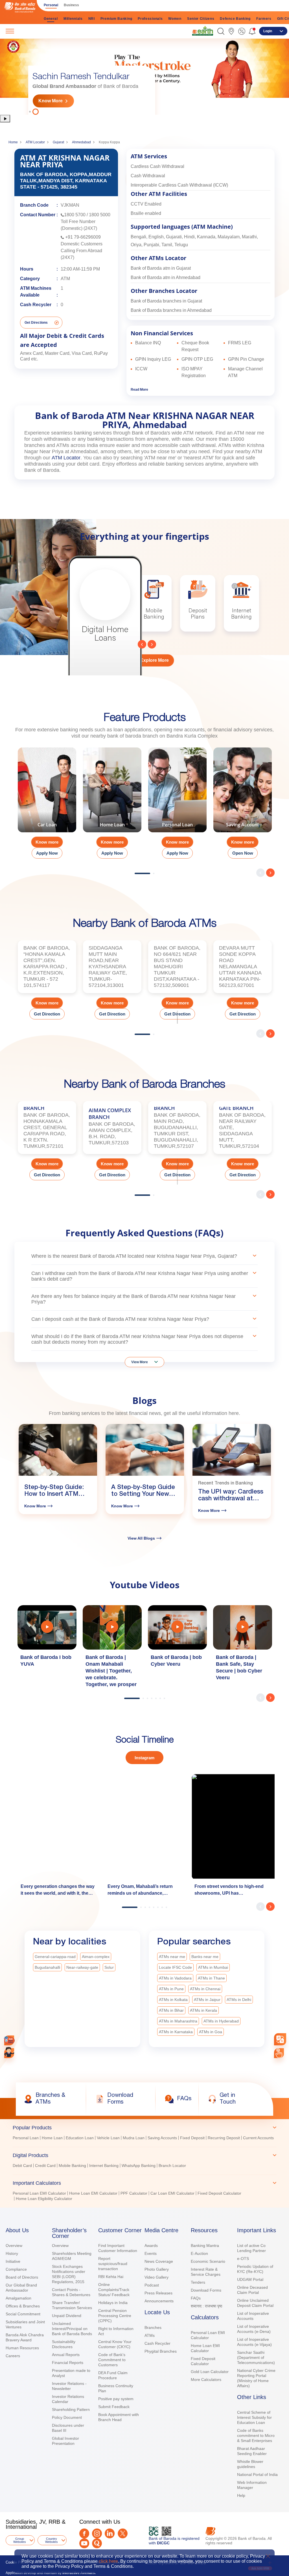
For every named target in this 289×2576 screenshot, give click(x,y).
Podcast (152, 2285)
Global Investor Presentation (65, 2441)
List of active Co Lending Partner (251, 2248)
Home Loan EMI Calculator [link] (93, 2193)
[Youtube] (84, 2543)
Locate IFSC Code (175, 1967)
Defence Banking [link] (235, 19)
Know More (51, 101)
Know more (47, 842)
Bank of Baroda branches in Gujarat (166, 301)
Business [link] (71, 5)
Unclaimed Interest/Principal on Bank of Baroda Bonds (72, 2329)
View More (140, 1362)
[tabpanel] (144, 76)
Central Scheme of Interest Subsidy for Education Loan (254, 2417)
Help (241, 2495)
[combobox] (280, 2039)
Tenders (198, 2282)
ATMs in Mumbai (213, 1967)
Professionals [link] (150, 19)
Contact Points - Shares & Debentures (71, 2292)
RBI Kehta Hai (111, 2277)
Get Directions (36, 323)
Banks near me (205, 1957)
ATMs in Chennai (205, 1989)
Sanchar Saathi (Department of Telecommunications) (256, 2357)
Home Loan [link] (52, 2138)
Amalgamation (18, 2298)
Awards (151, 2246)
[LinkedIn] (110, 2533)
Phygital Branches (161, 2351)
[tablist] (144, 2161)
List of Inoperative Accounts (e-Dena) (254, 2329)
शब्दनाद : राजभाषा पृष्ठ (206, 2306)
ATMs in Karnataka (176, 2032)
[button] (221, 31)
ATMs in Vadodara (175, 1978)
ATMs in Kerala (203, 2010)
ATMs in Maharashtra (178, 2021)
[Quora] (97, 2543)
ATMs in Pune (171, 1989)
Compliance (16, 2269)
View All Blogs (141, 1538)
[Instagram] (97, 2533)
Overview (14, 2246)
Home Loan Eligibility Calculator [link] (44, 2199)
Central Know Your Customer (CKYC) (115, 2344)
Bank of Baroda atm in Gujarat (161, 268)
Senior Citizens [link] (201, 19)
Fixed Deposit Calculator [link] (219, 2193)
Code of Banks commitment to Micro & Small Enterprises (256, 2435)
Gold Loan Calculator (210, 2372)
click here (108, 2561)
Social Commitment (23, 2314)
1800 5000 (100, 215)
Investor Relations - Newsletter (69, 2386)
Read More (139, 390)
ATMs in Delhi (239, 2000)
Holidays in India (113, 2303)
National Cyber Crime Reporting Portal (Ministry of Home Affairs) (256, 2378)
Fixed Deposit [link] (192, 2138)
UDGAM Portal (250, 2279)
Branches (153, 2328)
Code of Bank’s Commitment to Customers (112, 2360)
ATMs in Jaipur (207, 2000)
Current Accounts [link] (258, 2138)
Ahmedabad (81, 142)
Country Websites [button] (52, 2540)
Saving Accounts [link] (162, 2138)
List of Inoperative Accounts (253, 2316)
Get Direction (47, 1014)
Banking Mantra (205, 2246)
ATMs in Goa (211, 2032)
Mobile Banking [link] (72, 2166)
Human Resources (22, 2348)
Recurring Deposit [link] (224, 2138)
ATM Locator (35, 142)
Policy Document (67, 2417)
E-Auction (199, 2253)
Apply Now (47, 853)
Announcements (159, 2301)
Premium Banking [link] (116, 19)
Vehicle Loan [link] (108, 2138)
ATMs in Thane (211, 1978)
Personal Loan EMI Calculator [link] (39, 2193)
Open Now (243, 853)
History (12, 2253)
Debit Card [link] (22, 2166)
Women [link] (175, 19)
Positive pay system (116, 2399)
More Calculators (206, 2380)
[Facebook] (84, 2533)
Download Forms (206, 2290)
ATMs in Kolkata (173, 2000)
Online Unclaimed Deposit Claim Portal (255, 2303)
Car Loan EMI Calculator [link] (172, 2193)
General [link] (51, 19)
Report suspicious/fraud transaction (113, 2264)
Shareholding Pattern (71, 2409)
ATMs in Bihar (171, 2010)
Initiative (13, 2261)
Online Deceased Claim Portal (252, 2290)
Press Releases (158, 2293)
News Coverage (159, 2261)
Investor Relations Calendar (68, 2399)
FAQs (196, 2298)
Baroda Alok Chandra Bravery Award (25, 2337)
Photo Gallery (157, 2269)
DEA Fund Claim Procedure (113, 2375)
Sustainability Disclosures (64, 2344)
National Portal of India (257, 2475)
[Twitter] (123, 2533)
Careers (13, 2356)
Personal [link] (51, 5)
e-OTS (243, 2259)
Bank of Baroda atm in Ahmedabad (166, 277)
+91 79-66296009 (83, 237)
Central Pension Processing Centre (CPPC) (115, 2316)
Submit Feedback (114, 2407)
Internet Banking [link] (104, 2166)
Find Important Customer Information (118, 2248)
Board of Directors (22, 2277)
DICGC (163, 2543)
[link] (203, 31)
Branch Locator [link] (172, 2166)
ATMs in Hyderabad (221, 2021)
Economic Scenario (208, 2261)
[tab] (144, 2128)
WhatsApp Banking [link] (139, 2166)
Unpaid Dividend (67, 2316)
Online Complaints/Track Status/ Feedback (114, 2290)
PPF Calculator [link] (134, 2193)
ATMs (150, 2335)
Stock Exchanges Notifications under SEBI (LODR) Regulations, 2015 (69, 2274)
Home (13, 142)
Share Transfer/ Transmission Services (72, 2305)
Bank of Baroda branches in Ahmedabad (171, 310)
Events (151, 2253)
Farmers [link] (264, 19)
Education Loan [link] (80, 2138)
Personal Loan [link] (26, 2138)
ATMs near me (172, 1957)
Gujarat (58, 142)
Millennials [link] (73, 19)
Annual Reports (66, 2355)
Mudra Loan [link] (134, 2138)
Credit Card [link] (45, 2166)
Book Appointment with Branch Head (119, 2417)
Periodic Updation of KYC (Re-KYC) (255, 2269)
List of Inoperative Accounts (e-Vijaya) (254, 2342)
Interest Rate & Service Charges (206, 2272)
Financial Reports (68, 2363)
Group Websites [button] (20, 2540)
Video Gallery (156, 2277)
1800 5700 (75, 215)
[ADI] (9, 2053)
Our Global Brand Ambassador (21, 2288)
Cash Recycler (157, 2343)
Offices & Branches (23, 2306)
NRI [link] (92, 19)
